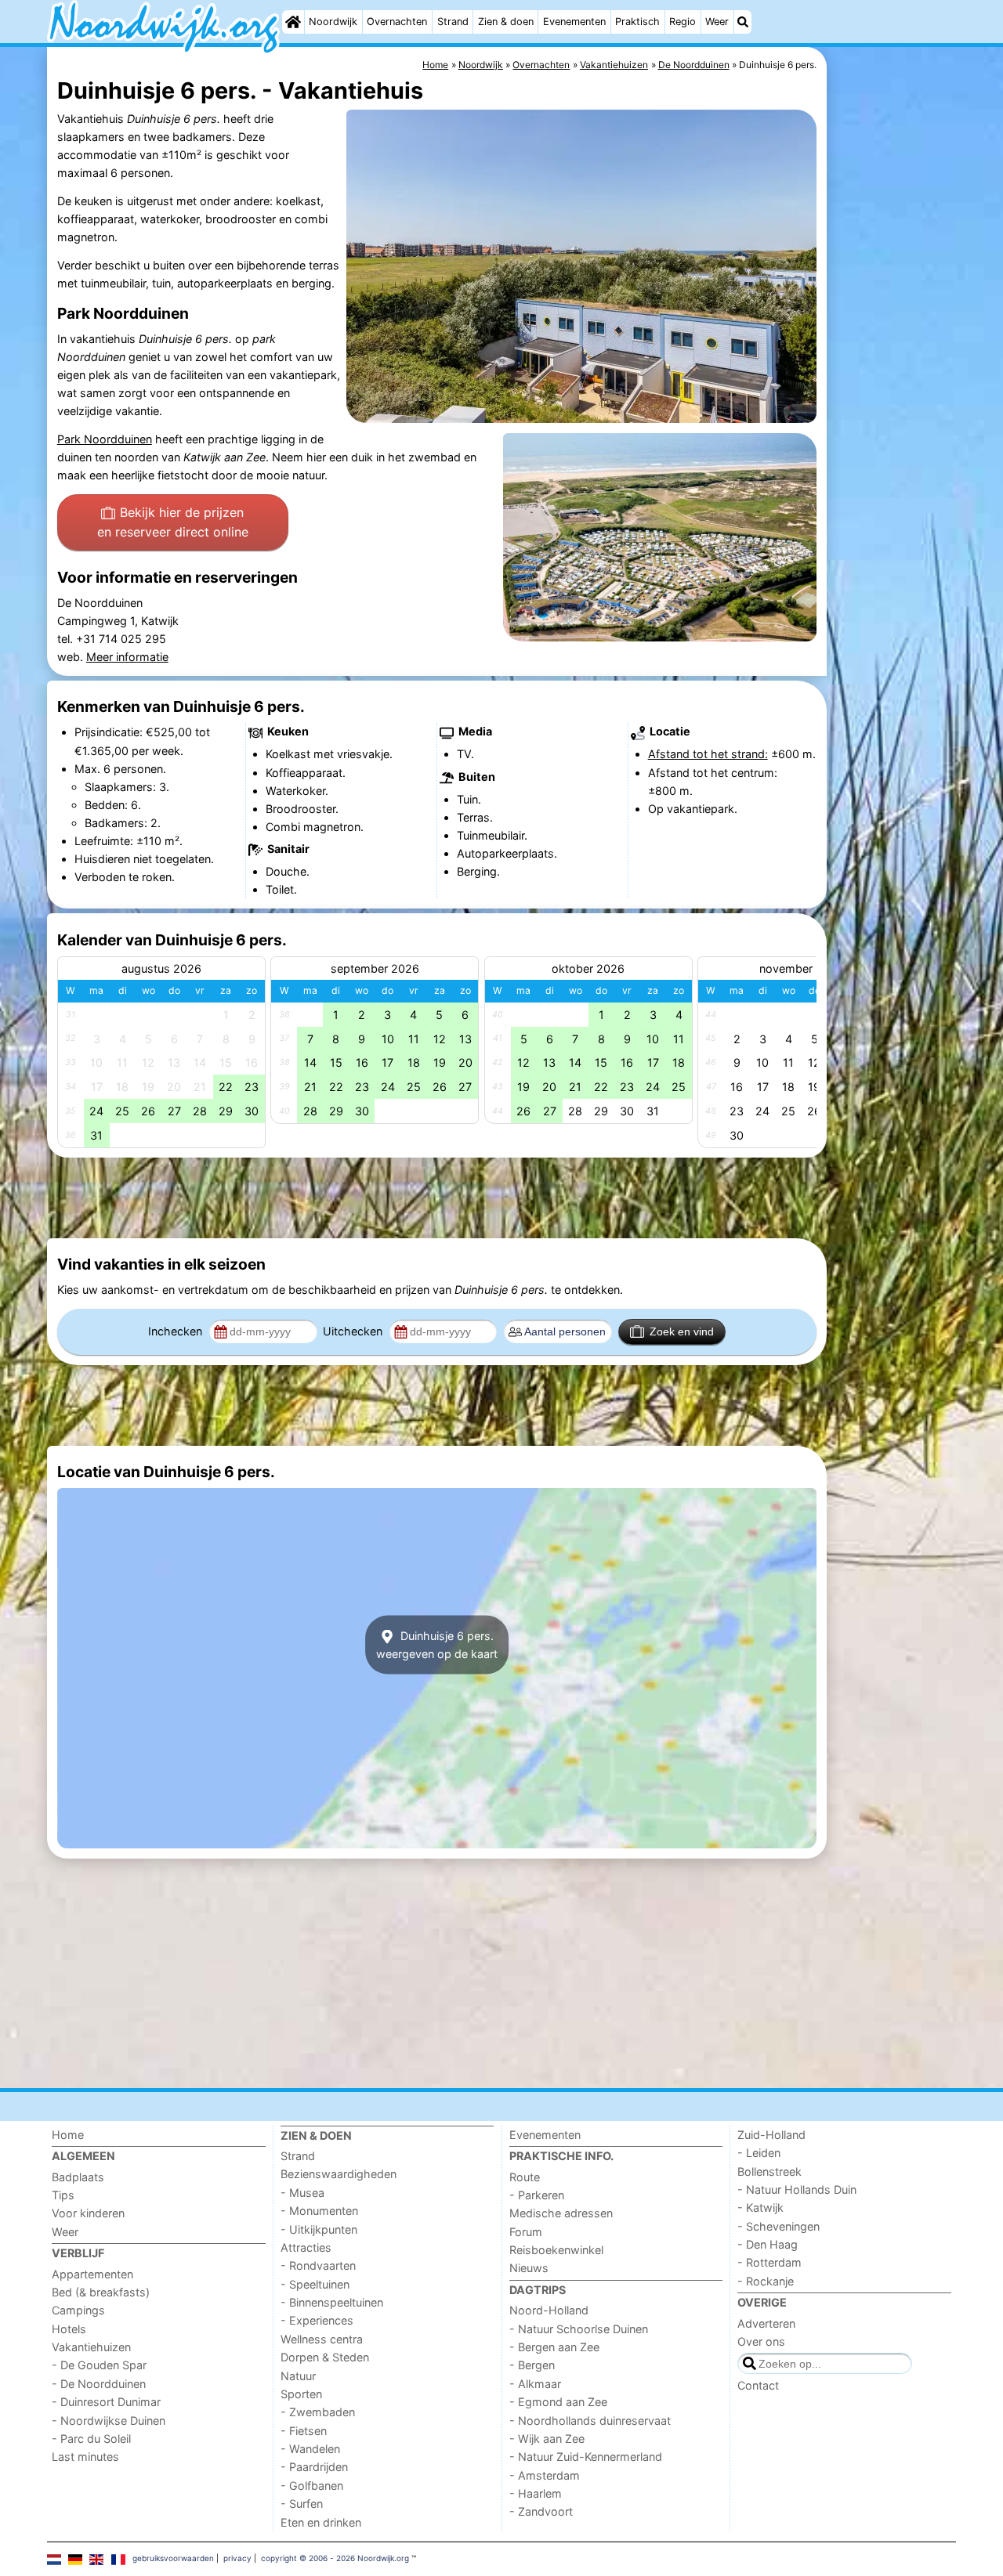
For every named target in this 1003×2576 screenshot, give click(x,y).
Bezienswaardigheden (339, 2174)
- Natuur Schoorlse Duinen (579, 2329)
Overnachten (397, 22)
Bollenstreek (769, 2171)
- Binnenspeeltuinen (332, 2302)
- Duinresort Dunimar (106, 2402)
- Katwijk (760, 2207)
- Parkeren (537, 2195)
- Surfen (302, 2504)
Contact (758, 2385)
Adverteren (766, 2323)
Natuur (298, 2376)
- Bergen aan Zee (554, 2347)
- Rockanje (766, 2281)
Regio (683, 22)
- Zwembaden (318, 2412)
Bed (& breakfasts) (101, 2292)
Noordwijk (333, 22)
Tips (63, 2195)
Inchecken (177, 1331)
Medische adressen (561, 2213)
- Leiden (759, 2153)
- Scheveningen (779, 2226)
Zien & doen (506, 22)
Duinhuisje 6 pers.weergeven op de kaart (437, 1645)
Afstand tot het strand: (708, 754)
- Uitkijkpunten (319, 2229)
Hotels (69, 2329)
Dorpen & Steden (325, 2357)
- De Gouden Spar (99, 2365)
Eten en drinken (321, 2522)
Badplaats (78, 2177)
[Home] (293, 22)
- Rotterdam (769, 2262)
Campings (78, 2310)
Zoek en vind (682, 1331)
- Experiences (317, 2320)
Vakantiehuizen (91, 2347)
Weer (717, 22)
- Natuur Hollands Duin (797, 2189)
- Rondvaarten (318, 2265)
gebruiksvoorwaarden (173, 2558)
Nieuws (529, 2268)
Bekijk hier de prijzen (173, 522)
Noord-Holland (549, 2310)
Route (525, 2177)
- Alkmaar (535, 2384)
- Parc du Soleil (91, 2439)
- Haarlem (536, 2493)
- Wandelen (310, 2449)
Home (68, 2135)
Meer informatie (127, 657)
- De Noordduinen (99, 2384)
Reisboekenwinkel (556, 2250)
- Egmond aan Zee (558, 2402)
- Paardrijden (314, 2467)
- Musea (302, 2193)
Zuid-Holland (771, 2135)
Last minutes (85, 2457)
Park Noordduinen (105, 439)
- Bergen (532, 2365)
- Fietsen (304, 2431)
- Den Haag (768, 2244)
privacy (237, 2558)
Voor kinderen (88, 2213)
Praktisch (637, 22)
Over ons (761, 2341)
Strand (453, 22)
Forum (526, 2232)
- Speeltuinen (315, 2284)
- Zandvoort (541, 2511)
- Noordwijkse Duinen (109, 2421)
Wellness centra (322, 2339)
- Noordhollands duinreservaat (590, 2421)
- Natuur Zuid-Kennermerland (586, 2457)
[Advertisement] (893, 407)
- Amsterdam (545, 2475)
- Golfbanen (312, 2486)
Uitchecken (354, 1331)
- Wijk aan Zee (547, 2439)
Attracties (306, 2247)
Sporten (301, 2394)
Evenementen (574, 22)
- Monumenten (319, 2211)
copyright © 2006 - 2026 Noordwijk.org (335, 2558)
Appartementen (92, 2274)
